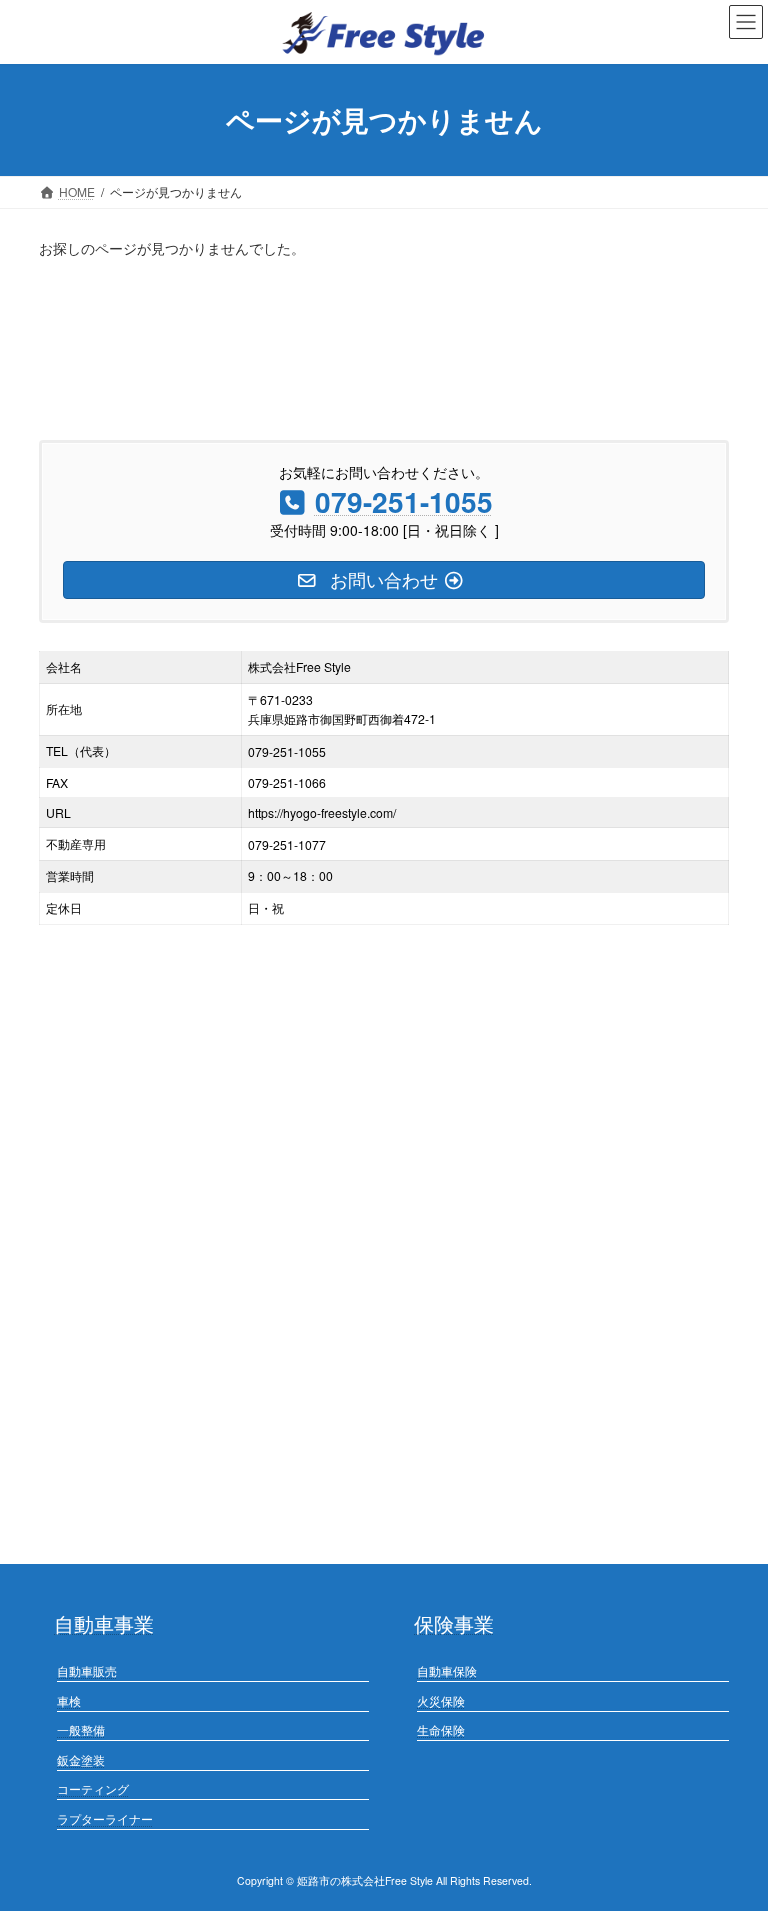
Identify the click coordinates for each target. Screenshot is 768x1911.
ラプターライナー (105, 1818)
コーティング (93, 1789)
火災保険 (441, 1700)
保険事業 (454, 1623)
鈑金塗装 (81, 1759)
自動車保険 (447, 1670)
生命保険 (441, 1730)
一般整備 (81, 1730)
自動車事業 (104, 1623)
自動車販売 (87, 1670)
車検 (69, 1700)
